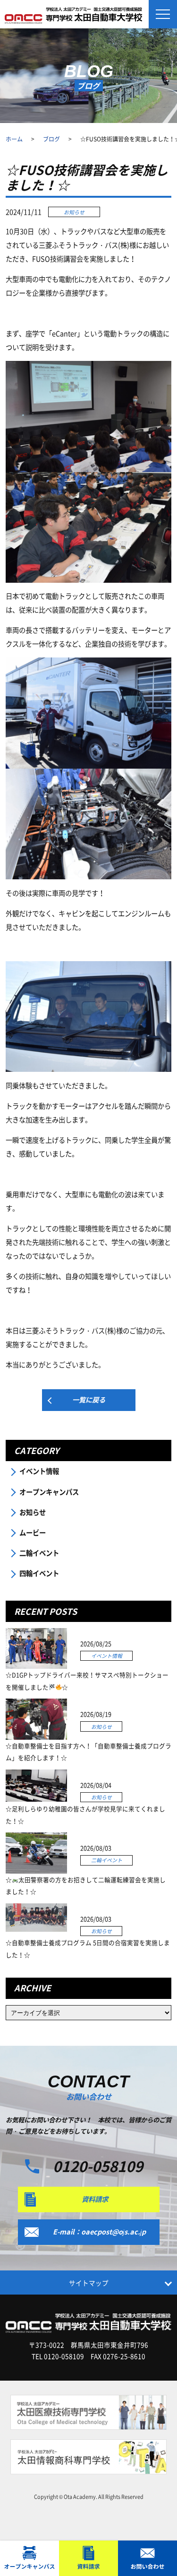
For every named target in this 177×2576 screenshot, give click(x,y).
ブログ (51, 139)
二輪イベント (39, 1553)
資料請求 (95, 2199)
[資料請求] (88, 2558)
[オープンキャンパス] (29, 2558)
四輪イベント (39, 1573)
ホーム (14, 139)
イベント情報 (39, 1471)
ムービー (33, 1533)
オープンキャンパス (49, 1492)
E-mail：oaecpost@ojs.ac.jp (99, 2232)
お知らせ (33, 1512)
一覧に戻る (89, 1400)
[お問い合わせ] (147, 2558)
